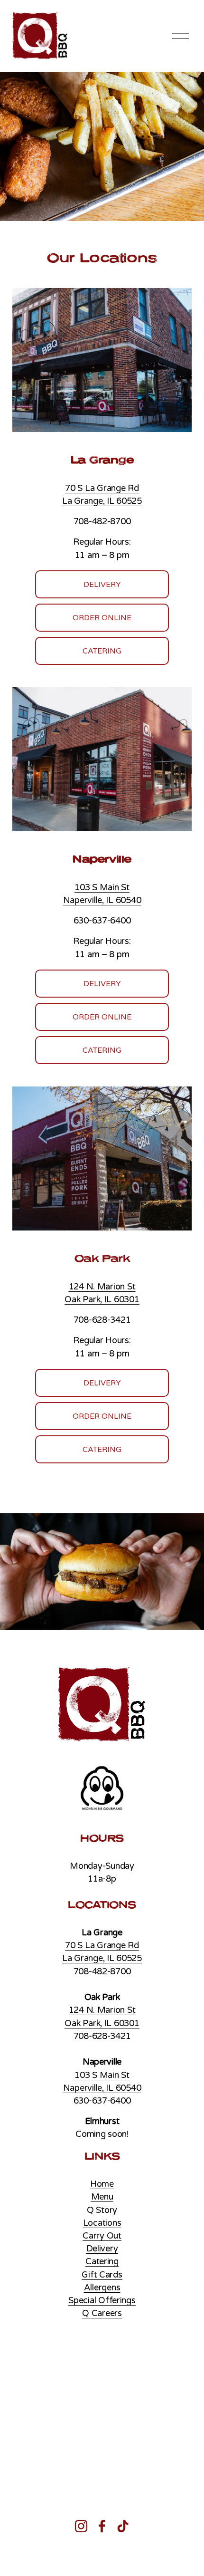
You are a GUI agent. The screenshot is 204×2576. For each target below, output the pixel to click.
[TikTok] (123, 2526)
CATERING (102, 651)
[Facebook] (102, 2526)
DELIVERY (102, 585)
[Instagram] (81, 2526)
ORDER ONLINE (102, 618)
